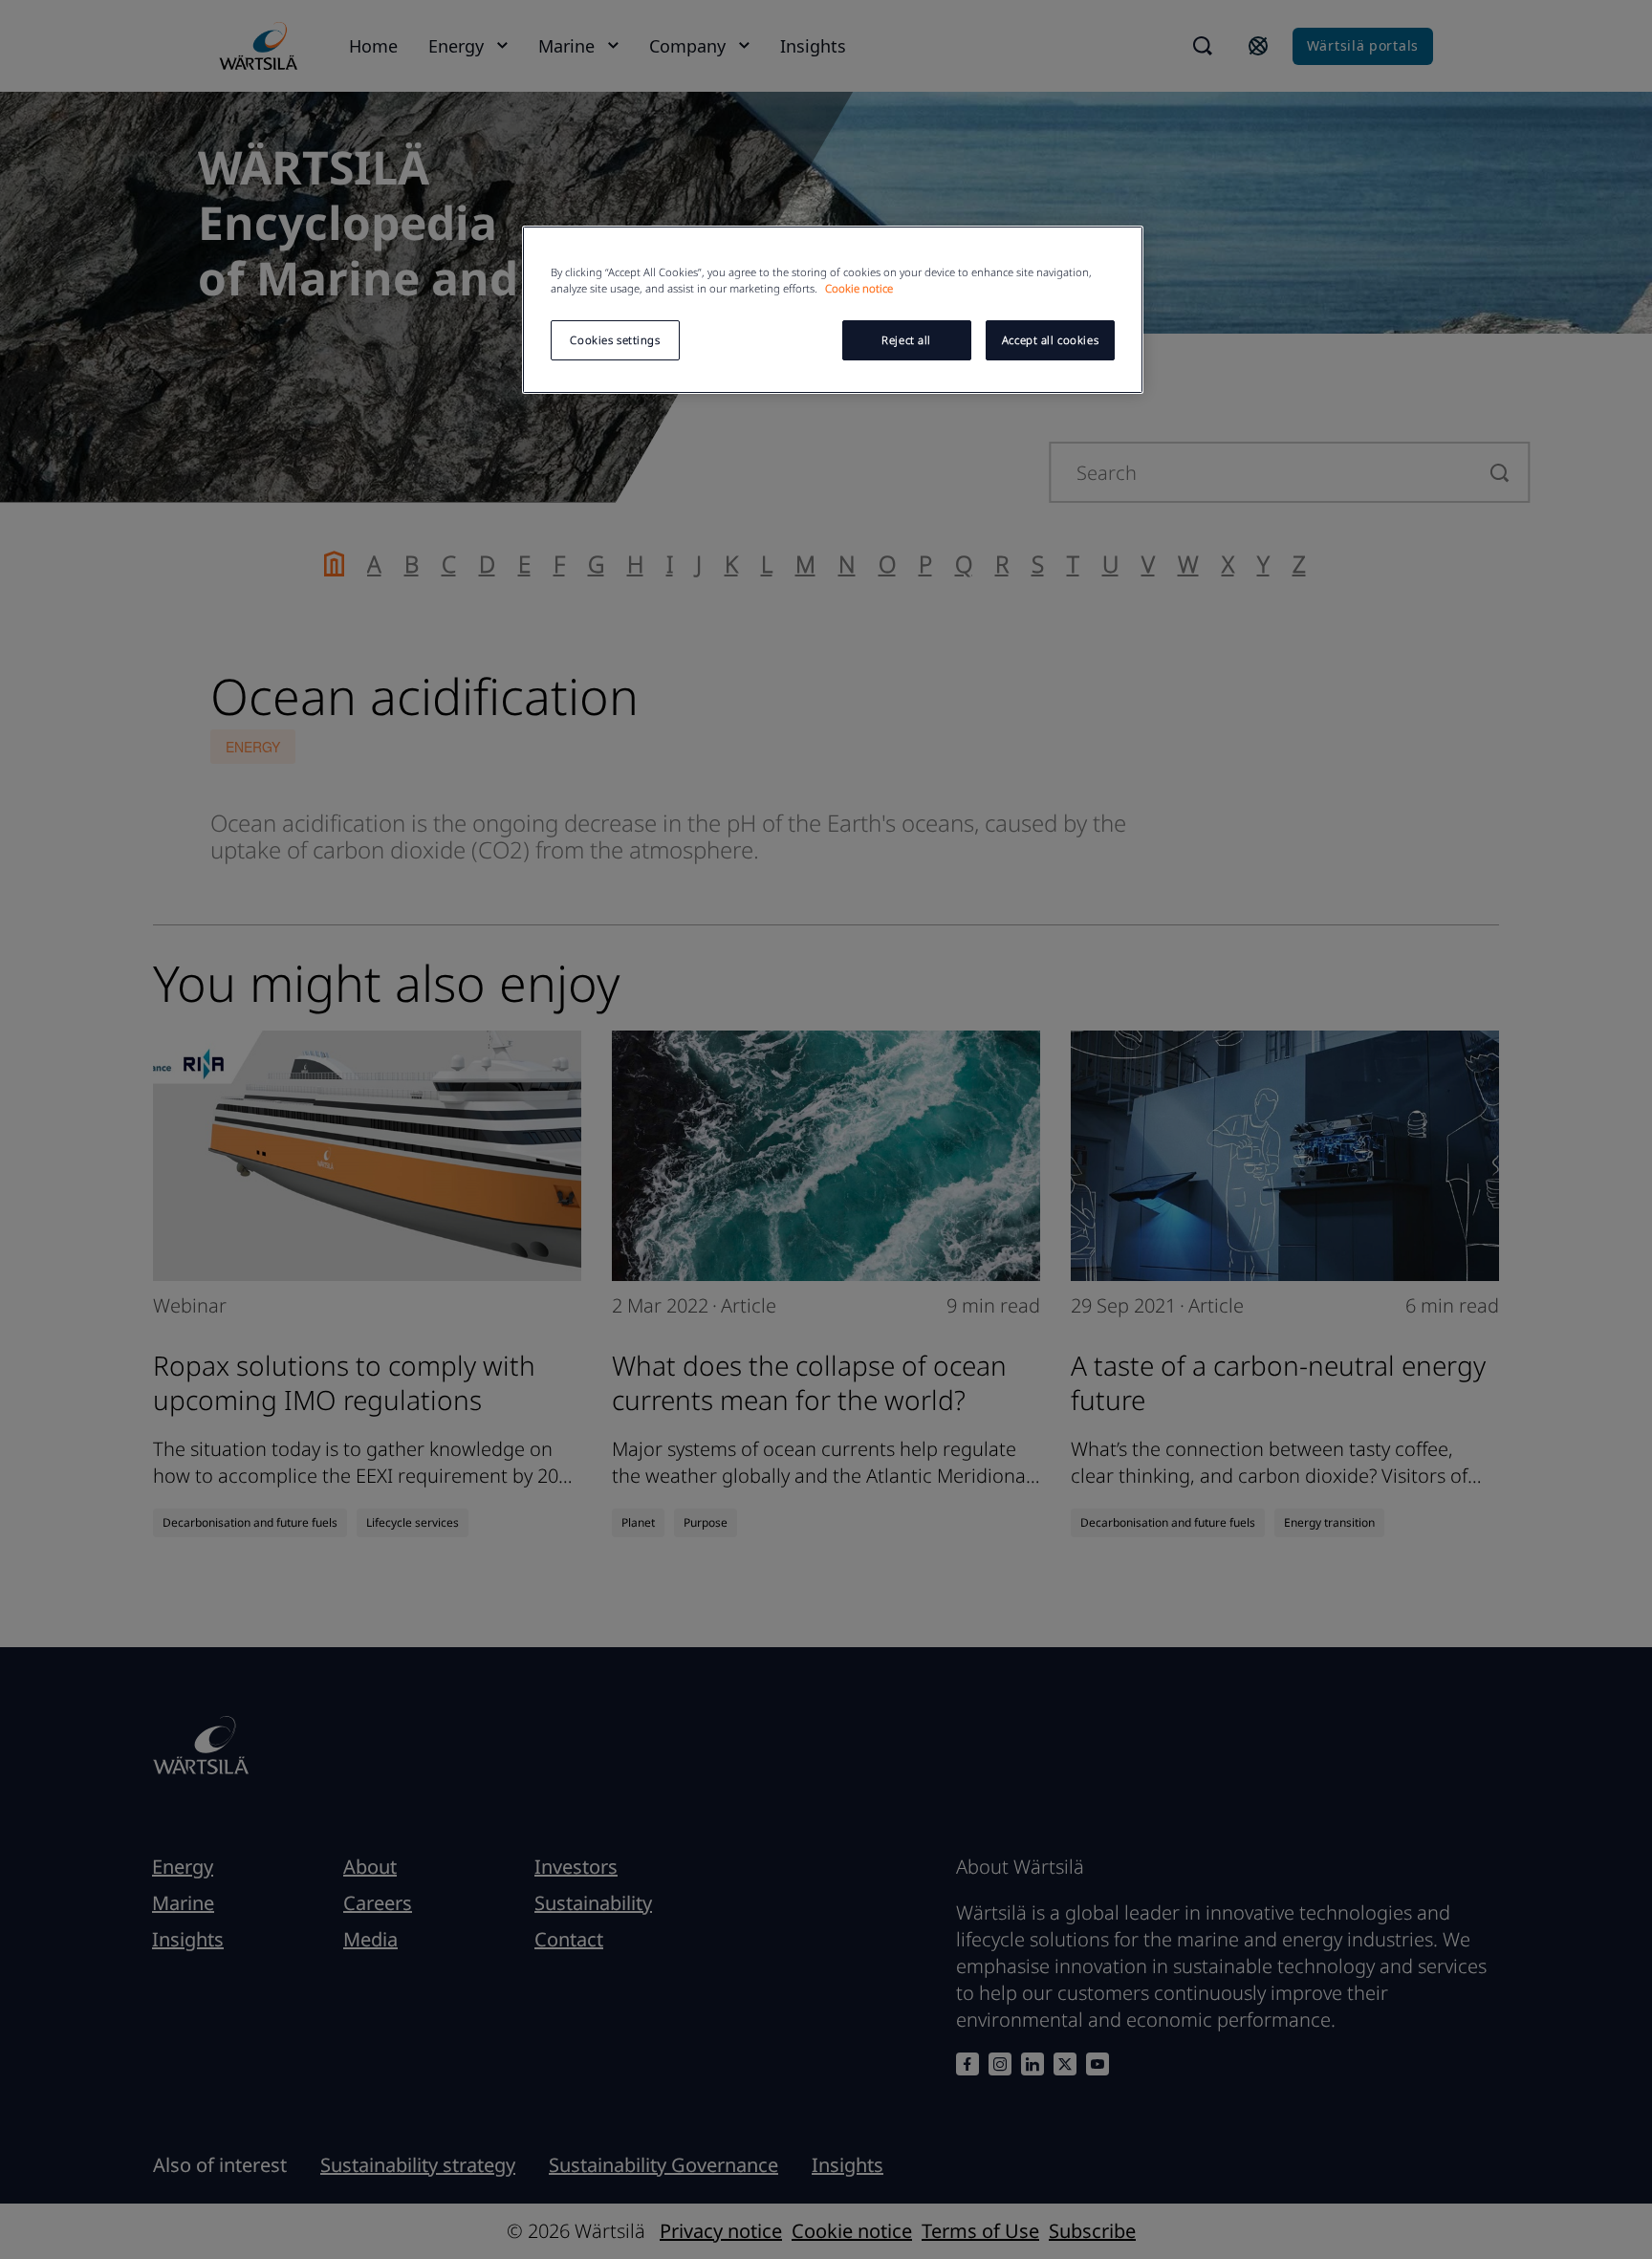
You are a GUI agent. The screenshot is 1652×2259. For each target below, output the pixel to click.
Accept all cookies (1050, 340)
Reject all (906, 340)
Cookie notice (859, 288)
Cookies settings (615, 340)
